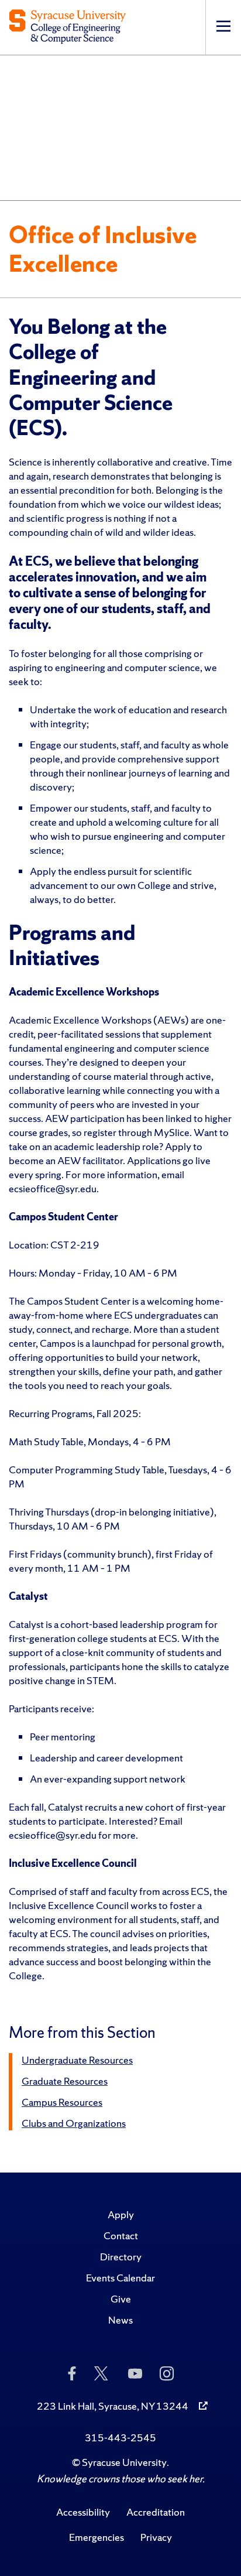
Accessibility (83, 2512)
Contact (121, 2235)
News (120, 2320)
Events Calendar (120, 2278)
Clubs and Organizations (74, 2123)
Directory (121, 2257)
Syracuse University (124, 2462)
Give (121, 2299)
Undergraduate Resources (77, 2060)
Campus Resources (62, 2102)
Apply (121, 2214)
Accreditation (156, 2512)
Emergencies (97, 2537)
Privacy (156, 2537)
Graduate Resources (65, 2081)
